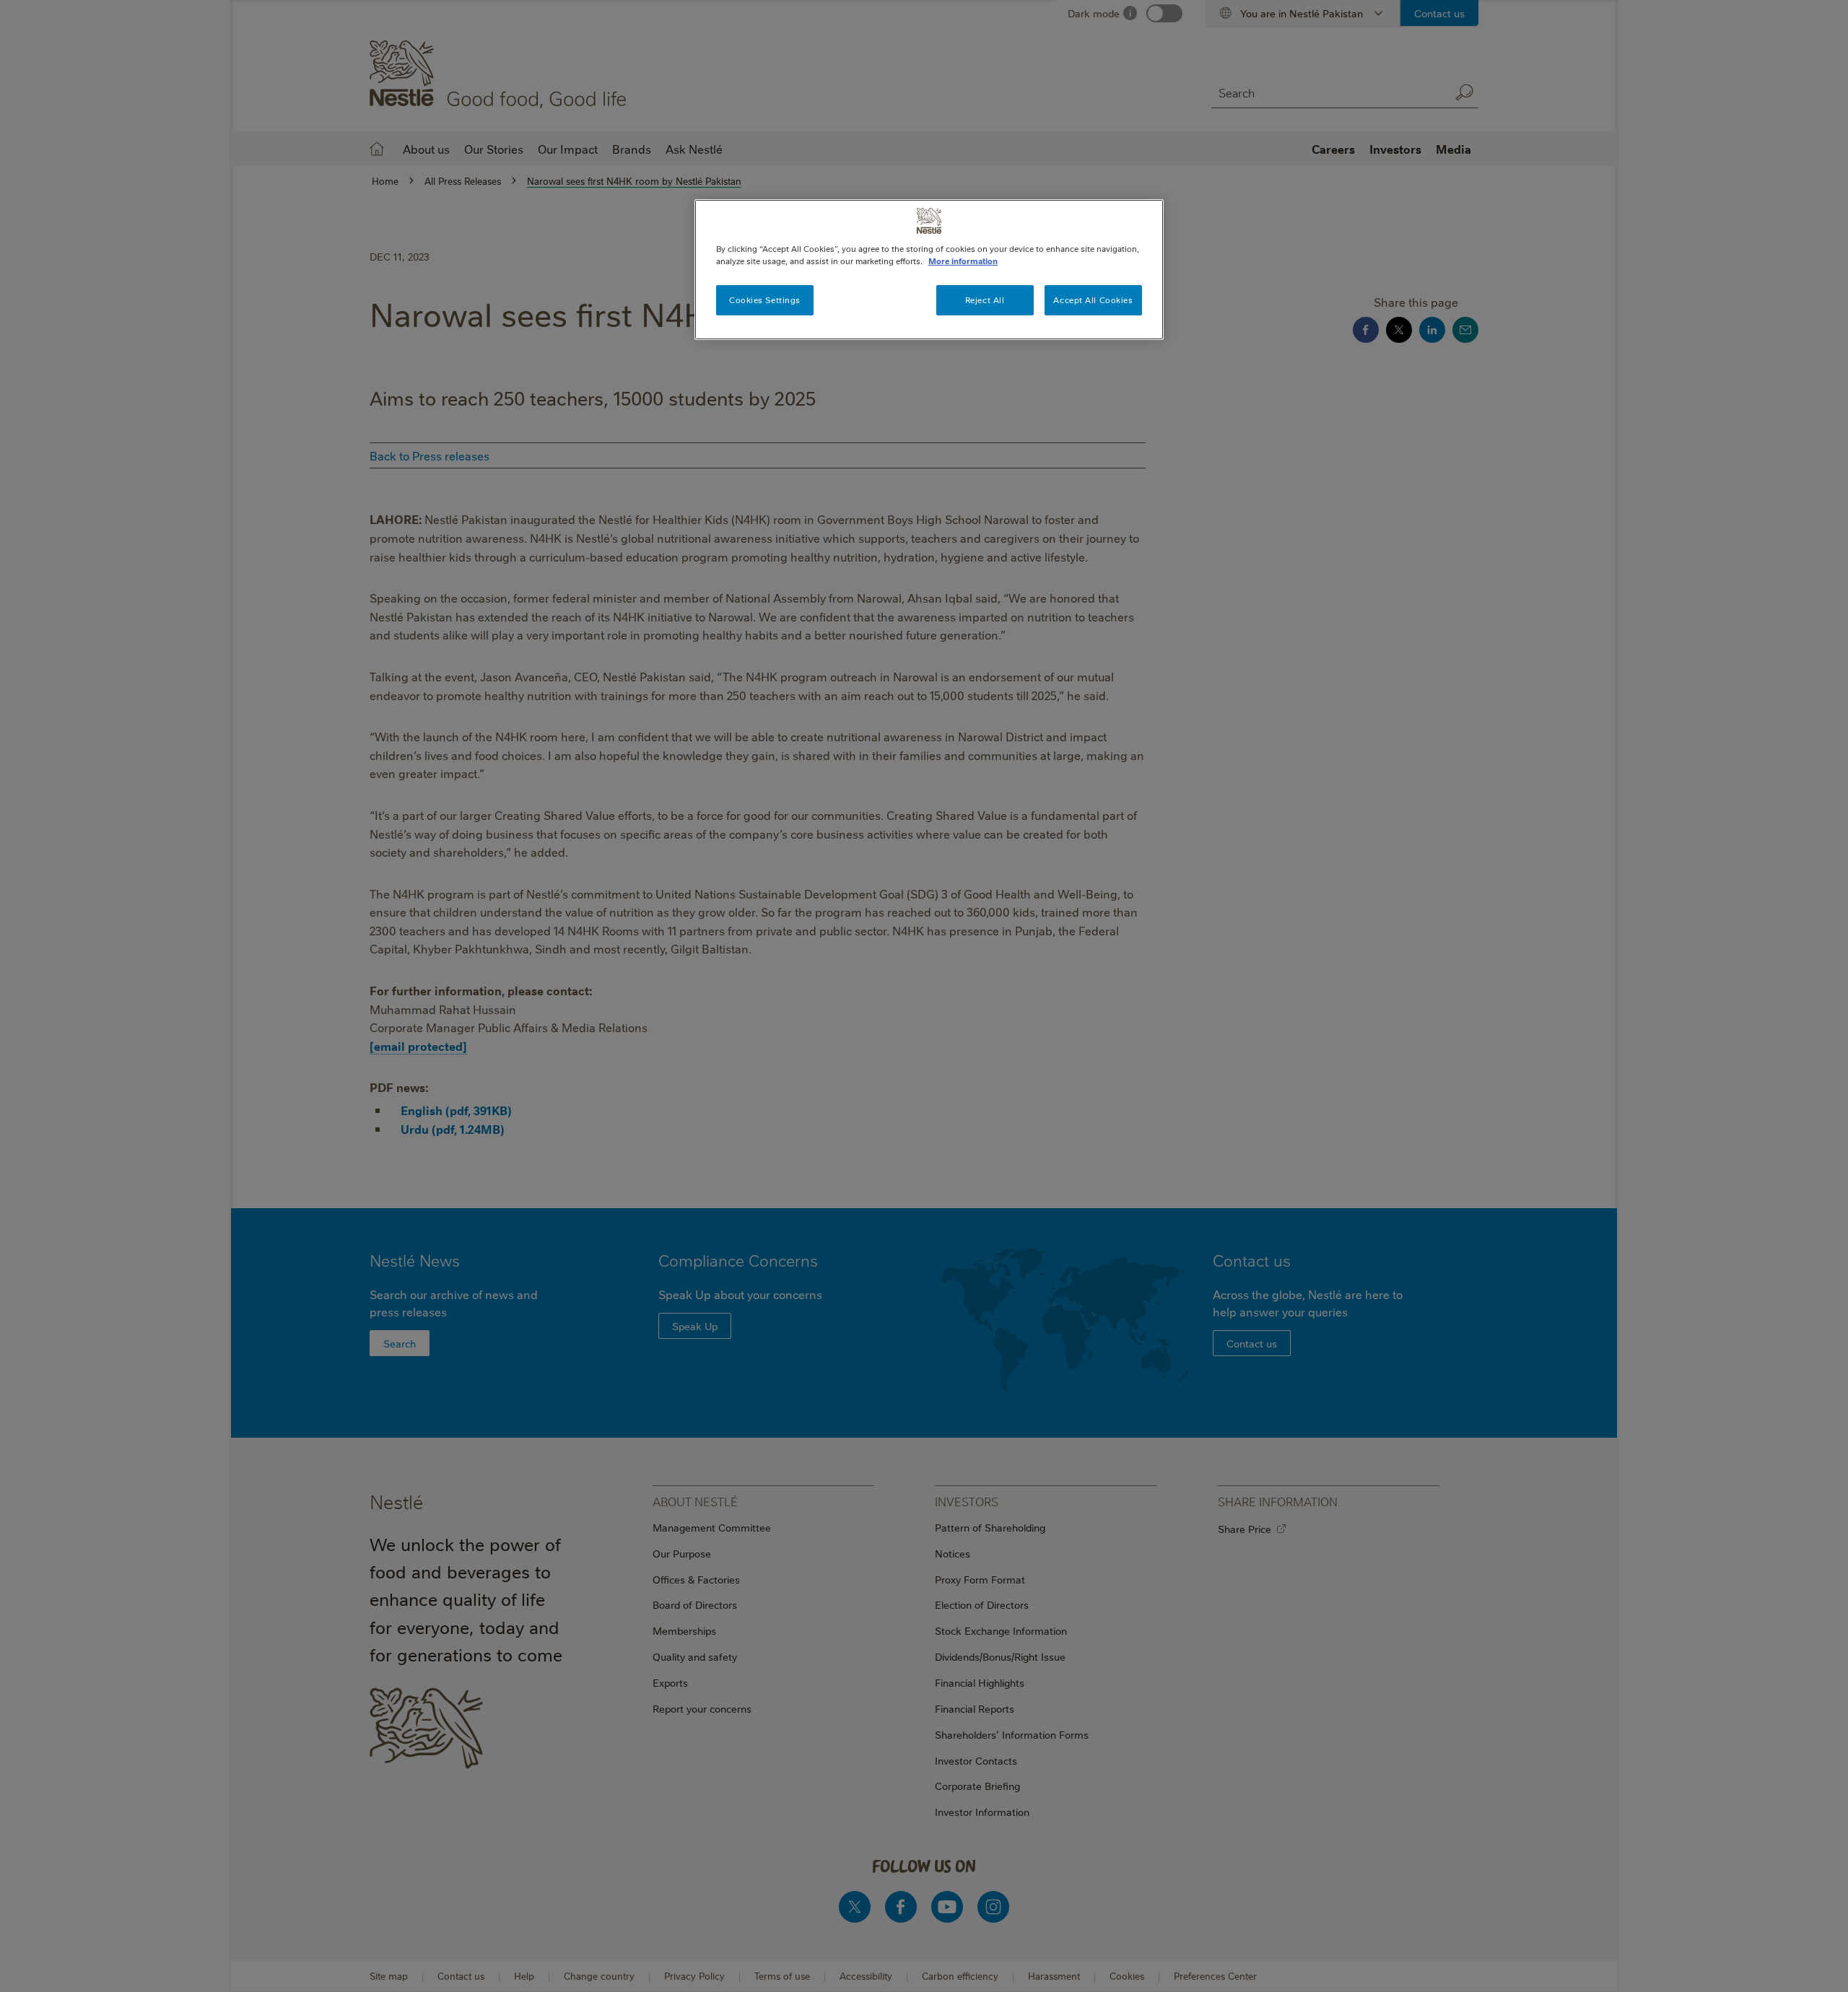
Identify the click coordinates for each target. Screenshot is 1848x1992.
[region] (929, 270)
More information (963, 261)
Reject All (985, 300)
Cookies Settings (765, 300)
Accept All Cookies (1093, 300)
